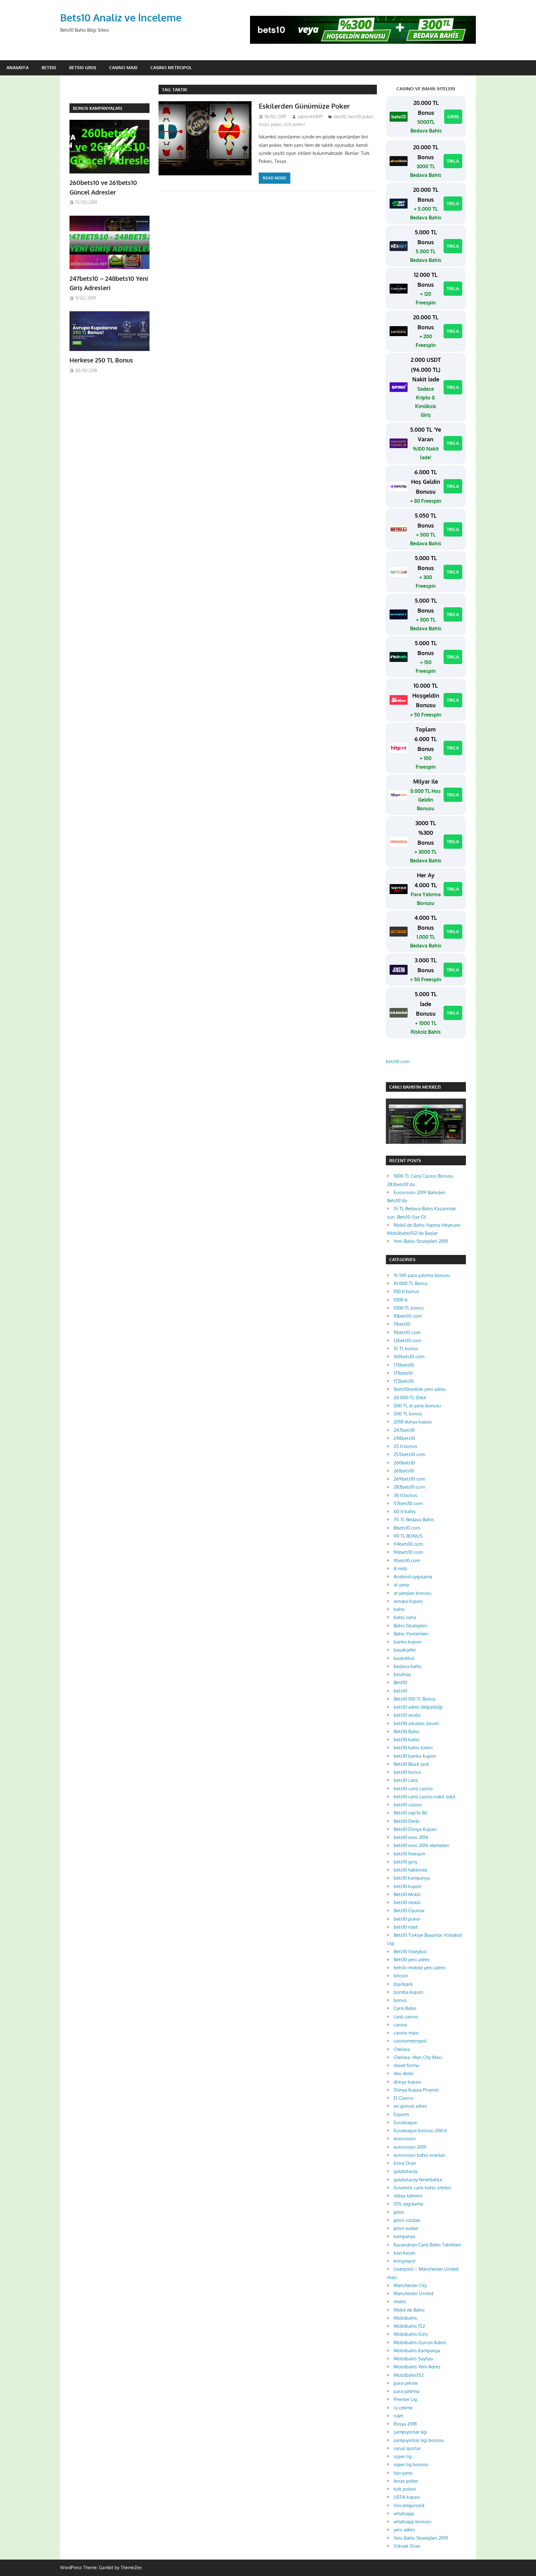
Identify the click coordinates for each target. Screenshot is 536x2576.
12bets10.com (407, 1340)
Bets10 (49, 67)
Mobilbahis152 (409, 2375)
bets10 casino (408, 1805)
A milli (400, 1569)
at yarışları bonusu (412, 1593)
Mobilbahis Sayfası (413, 2359)
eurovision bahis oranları (419, 2155)
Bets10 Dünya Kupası (415, 1829)
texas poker (270, 124)
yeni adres (404, 2530)
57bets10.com (408, 1503)
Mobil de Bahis (409, 2310)
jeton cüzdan (407, 2220)
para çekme (406, 2383)
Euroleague (405, 2122)
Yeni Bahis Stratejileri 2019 (421, 1241)
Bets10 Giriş (83, 67)
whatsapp (404, 2513)
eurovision (405, 2139)
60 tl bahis (405, 1511)
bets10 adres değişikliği (418, 1707)
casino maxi (406, 2033)
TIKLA (453, 161)
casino (400, 2025)
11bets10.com (407, 1332)
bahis (399, 1609)
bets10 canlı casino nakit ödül (424, 1797)
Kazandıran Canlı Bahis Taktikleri (427, 2245)
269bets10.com (409, 1479)
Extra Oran (405, 2163)
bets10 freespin (409, 1854)
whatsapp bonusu (412, 2522)
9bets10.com (407, 1560)
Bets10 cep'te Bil (410, 1813)
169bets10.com (409, 1357)
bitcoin (401, 1976)
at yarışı (401, 1585)
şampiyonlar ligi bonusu (419, 2440)
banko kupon (408, 1642)
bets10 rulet (406, 1927)
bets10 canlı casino (413, 1789)
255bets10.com (409, 1454)
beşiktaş (402, 1674)
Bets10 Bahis (406, 1731)
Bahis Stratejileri (410, 1626)
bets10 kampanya (412, 1878)
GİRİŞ (453, 117)
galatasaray (406, 2171)
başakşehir (405, 1650)
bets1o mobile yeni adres (420, 1968)
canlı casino (406, 2017)
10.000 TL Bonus (411, 1283)
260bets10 (404, 1463)
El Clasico (404, 2098)
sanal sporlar (407, 2448)
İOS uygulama (408, 2204)
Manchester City (410, 2285)
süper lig (403, 2456)
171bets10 (403, 1373)
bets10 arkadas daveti (416, 1723)
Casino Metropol (171, 67)
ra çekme (403, 2408)
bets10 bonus (407, 1772)
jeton (399, 2212)
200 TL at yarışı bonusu (417, 1406)
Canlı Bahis (405, 2008)
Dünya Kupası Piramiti (416, 2090)
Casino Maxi (123, 67)
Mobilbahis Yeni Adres (417, 2367)
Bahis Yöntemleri (411, 1634)
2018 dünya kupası (413, 1422)
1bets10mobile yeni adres (420, 1389)
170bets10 (404, 1365)
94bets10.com (408, 1544)
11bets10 (402, 1324)
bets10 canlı (406, 1780)
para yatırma (406, 2391)
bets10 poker (361, 117)
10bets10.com (408, 1316)
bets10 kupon (408, 1886)
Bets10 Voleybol (410, 1951)
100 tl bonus (406, 1291)
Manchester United (413, 2293)
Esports (401, 2114)
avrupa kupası (408, 1601)
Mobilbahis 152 (409, 2326)
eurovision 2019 (410, 2147)
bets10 (340, 117)
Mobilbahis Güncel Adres (420, 2342)
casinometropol (410, 2041)
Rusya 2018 (405, 2424)
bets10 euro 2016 (411, 1837)
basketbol (404, 1658)
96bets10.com (408, 1552)
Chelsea (402, 2049)
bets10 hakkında (410, 1870)
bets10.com (398, 1061)
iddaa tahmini (408, 2196)
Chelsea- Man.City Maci (418, 2057)
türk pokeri (295, 124)
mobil (400, 2302)
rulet (398, 2416)
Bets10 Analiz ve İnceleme (121, 18)
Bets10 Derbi (407, 1821)
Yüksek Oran (407, 2546)
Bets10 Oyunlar (409, 1911)
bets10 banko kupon (415, 1756)
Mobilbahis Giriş (411, 2334)
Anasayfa (18, 67)
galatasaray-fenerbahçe (418, 2180)
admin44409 (310, 117)
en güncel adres (410, 2106)
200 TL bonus (408, 1414)
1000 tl (401, 1300)
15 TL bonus (406, 1349)
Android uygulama (413, 1577)
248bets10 (404, 1438)
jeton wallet (406, 2228)
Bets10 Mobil (407, 1894)
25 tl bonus (405, 1446)
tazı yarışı (403, 2473)
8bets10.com (407, 1528)
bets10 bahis (406, 1740)
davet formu (406, 2065)
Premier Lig (405, 2399)
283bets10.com (409, 1487)
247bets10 (404, 1430)
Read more (275, 178)
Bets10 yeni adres (412, 1960)
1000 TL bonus (409, 1308)
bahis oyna (405, 1617)
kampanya (404, 2236)
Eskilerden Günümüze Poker (304, 106)
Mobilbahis (405, 2318)
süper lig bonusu (411, 2464)
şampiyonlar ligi (410, 2432)
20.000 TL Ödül (410, 1398)
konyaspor (405, 2261)
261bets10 (404, 1471)
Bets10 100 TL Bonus (415, 1699)
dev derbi (404, 2073)
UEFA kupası (407, 2497)
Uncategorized (409, 2505)
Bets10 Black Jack (411, 1764)
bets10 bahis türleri (413, 1748)
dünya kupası (407, 2082)
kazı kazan (404, 2253)
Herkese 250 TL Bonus (101, 360)
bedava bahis (408, 1666)
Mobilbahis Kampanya (417, 2351)
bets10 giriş (405, 1862)
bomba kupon (408, 1992)
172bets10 (404, 1381)
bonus (400, 2000)
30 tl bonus (405, 1495)
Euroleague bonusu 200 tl (420, 2131)
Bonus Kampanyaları (98, 108)
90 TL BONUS (408, 1536)
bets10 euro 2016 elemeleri (421, 1845)
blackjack (403, 1984)
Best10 (400, 1682)
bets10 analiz (407, 1715)
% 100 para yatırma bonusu (422, 1275)
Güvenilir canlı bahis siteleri (422, 2188)
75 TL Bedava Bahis (414, 1520)
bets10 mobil (407, 1902)
